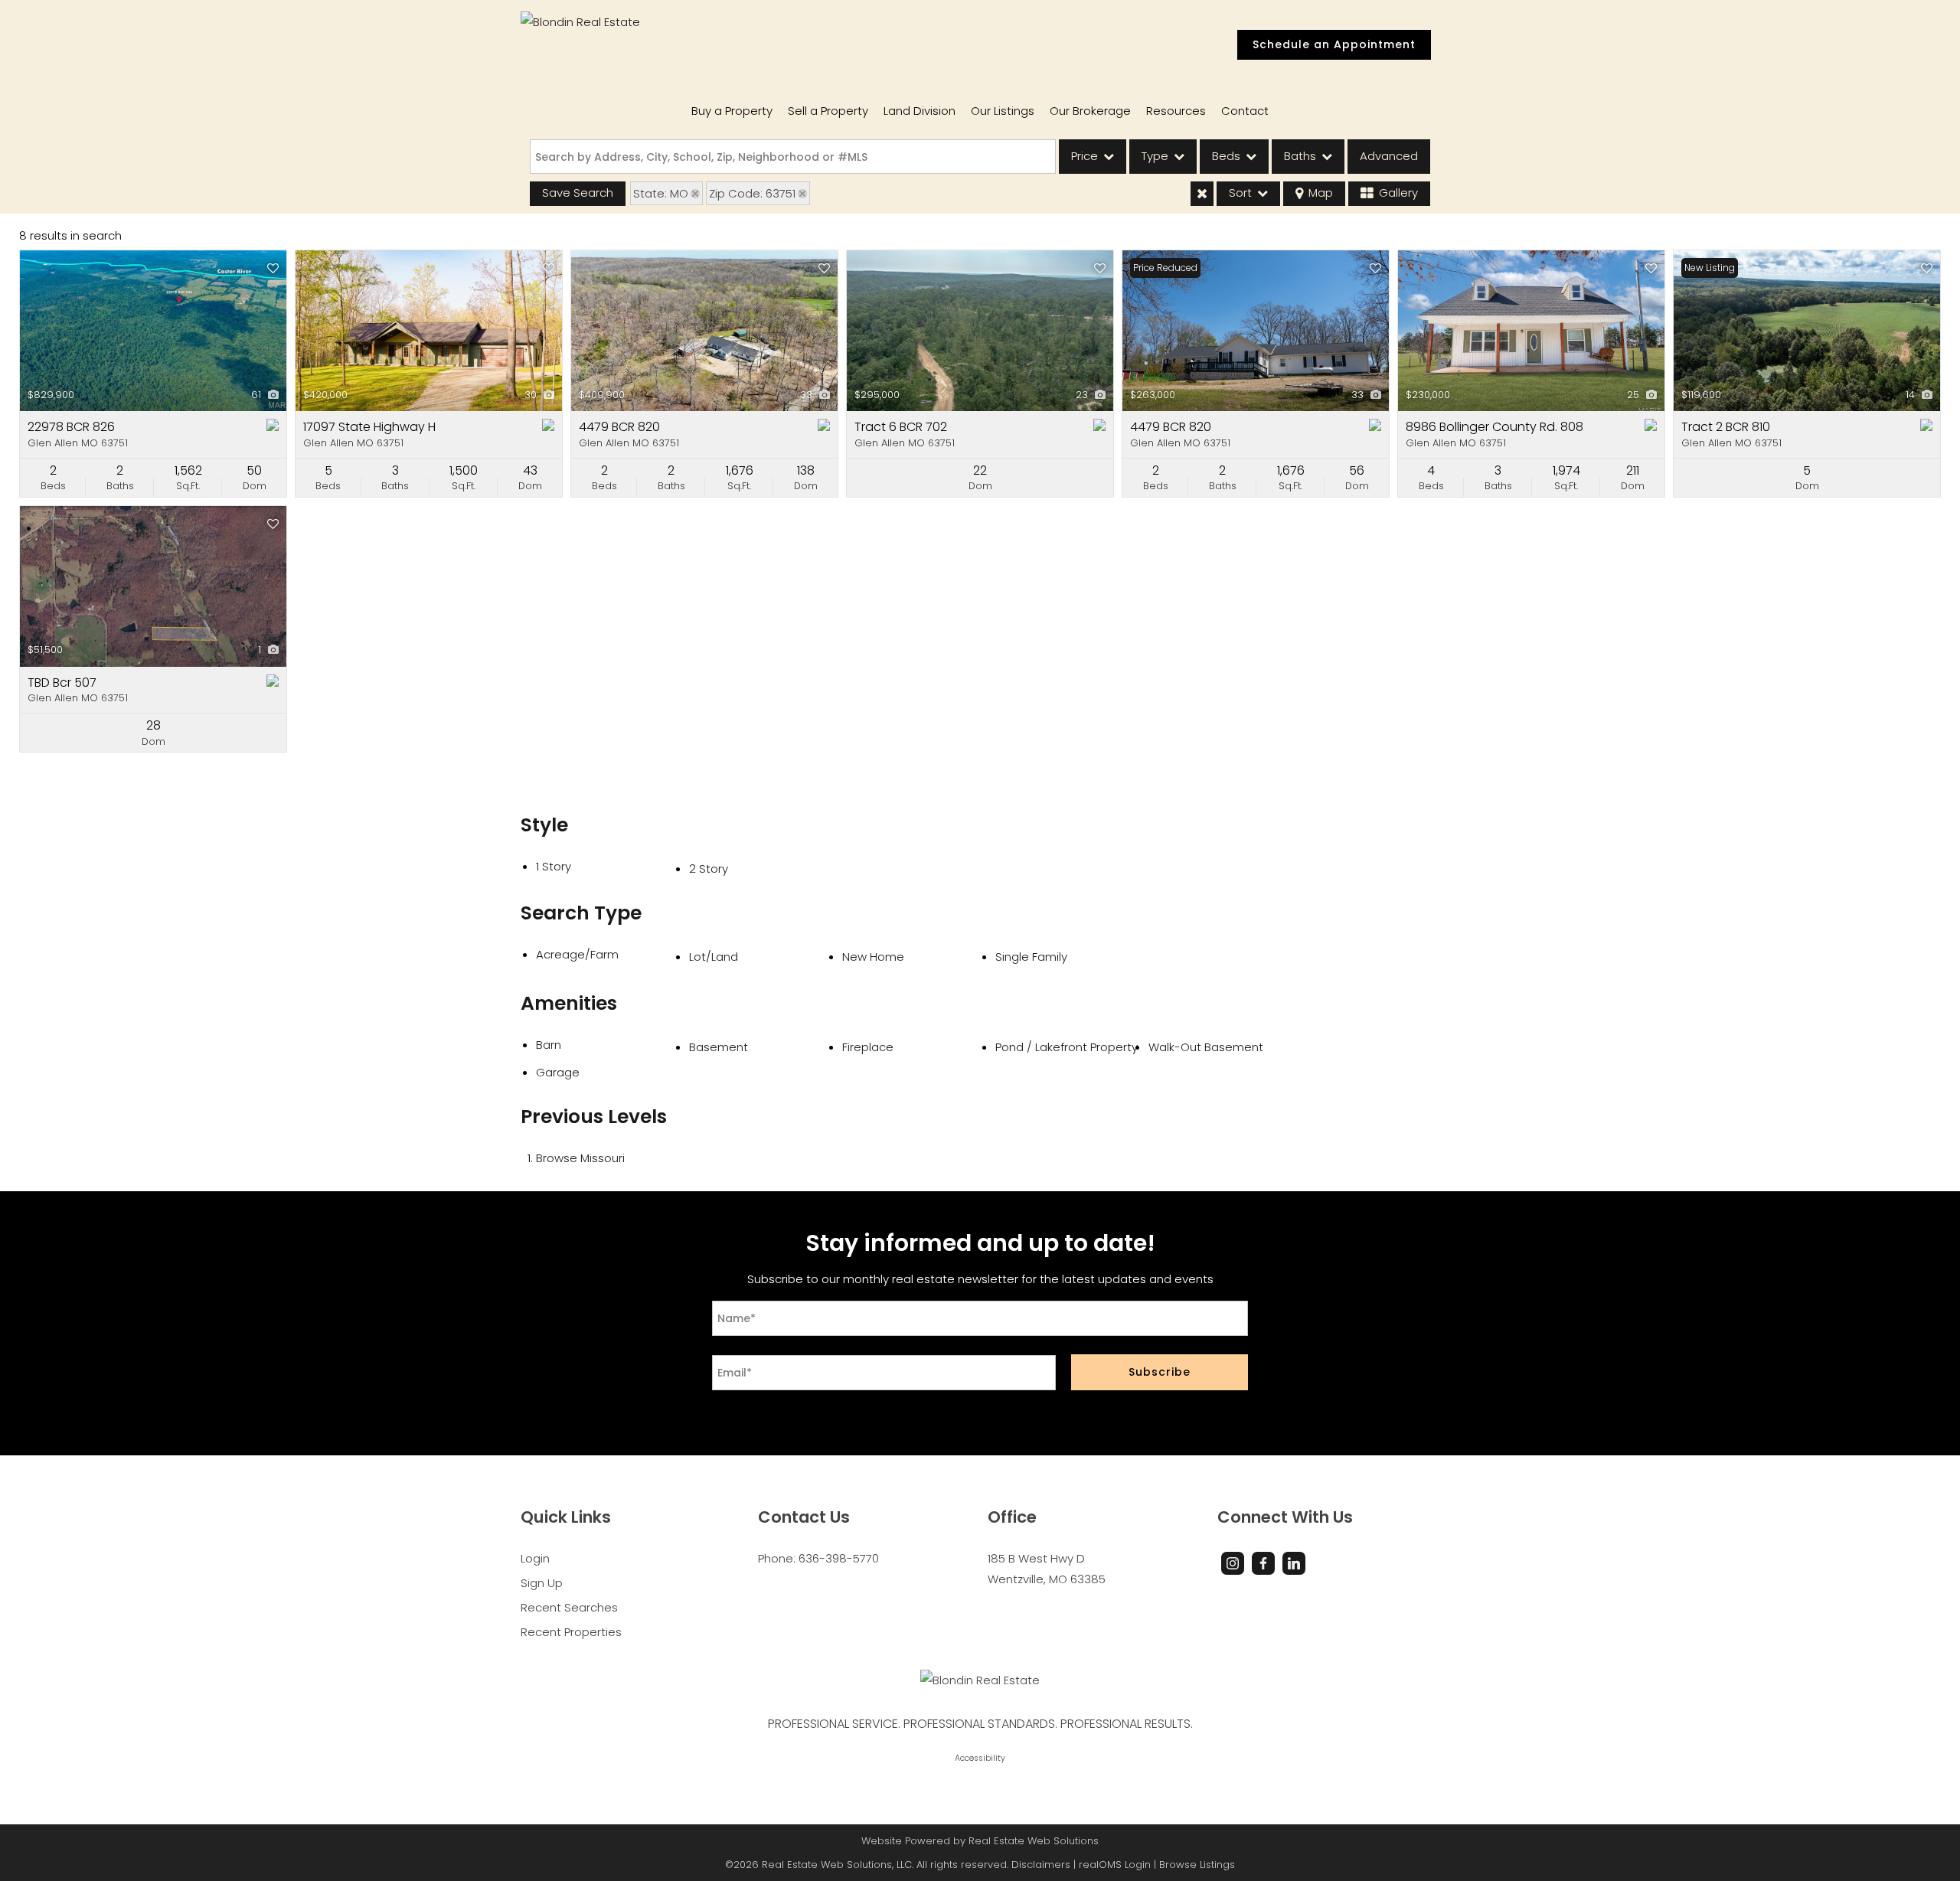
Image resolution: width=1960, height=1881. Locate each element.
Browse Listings (1197, 1865)
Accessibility (980, 1758)
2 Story (709, 869)
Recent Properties (571, 1632)
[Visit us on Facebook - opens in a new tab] (1263, 1563)
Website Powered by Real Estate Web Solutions (980, 1841)
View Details (153, 331)
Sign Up (542, 1583)
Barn (549, 1045)
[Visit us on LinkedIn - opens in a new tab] (1294, 1563)
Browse (580, 1158)
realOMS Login (1115, 1865)
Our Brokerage (1090, 111)
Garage (558, 1072)
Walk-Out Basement (1206, 1047)
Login (535, 1558)
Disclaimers (1041, 1865)
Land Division (920, 111)
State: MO (661, 193)
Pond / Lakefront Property (1067, 1047)
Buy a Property (732, 111)
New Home (873, 957)
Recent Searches (569, 1607)
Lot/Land (714, 957)
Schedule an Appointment (1334, 44)
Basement (719, 1047)
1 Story (554, 866)
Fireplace (868, 1047)
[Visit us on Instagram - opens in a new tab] (1233, 1563)
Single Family (1031, 957)
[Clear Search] (1202, 194)
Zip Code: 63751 (752, 193)
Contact (1245, 111)
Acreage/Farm (577, 954)
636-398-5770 (839, 1558)
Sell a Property (828, 111)
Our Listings (1003, 111)
